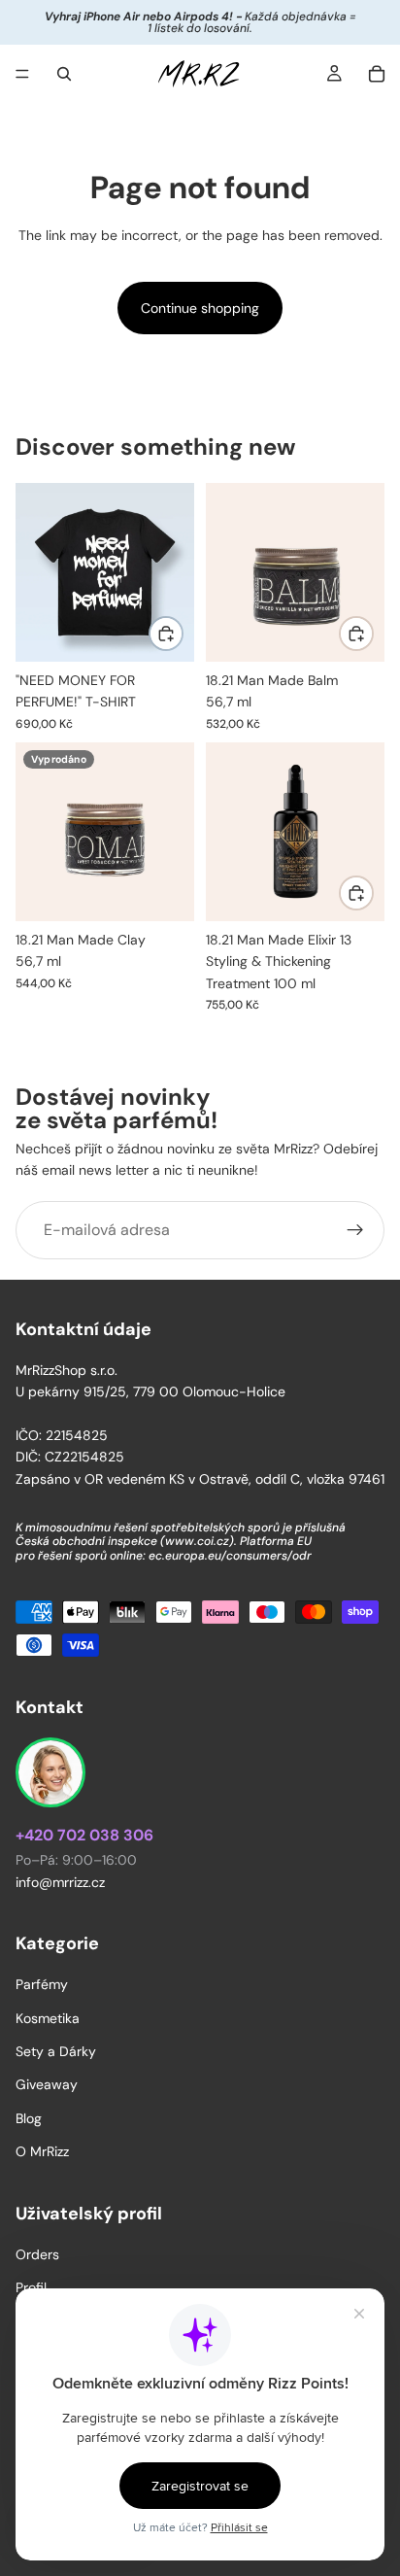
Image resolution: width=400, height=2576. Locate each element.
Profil (31, 2287)
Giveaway (47, 2084)
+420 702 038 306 (84, 1835)
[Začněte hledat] (64, 74)
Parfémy (42, 1984)
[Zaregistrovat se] (355, 1230)
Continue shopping (200, 308)
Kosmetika (48, 2017)
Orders (37, 2254)
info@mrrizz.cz (60, 1882)
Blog (29, 2118)
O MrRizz (42, 2151)
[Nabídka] (22, 74)
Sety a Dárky (56, 2051)
